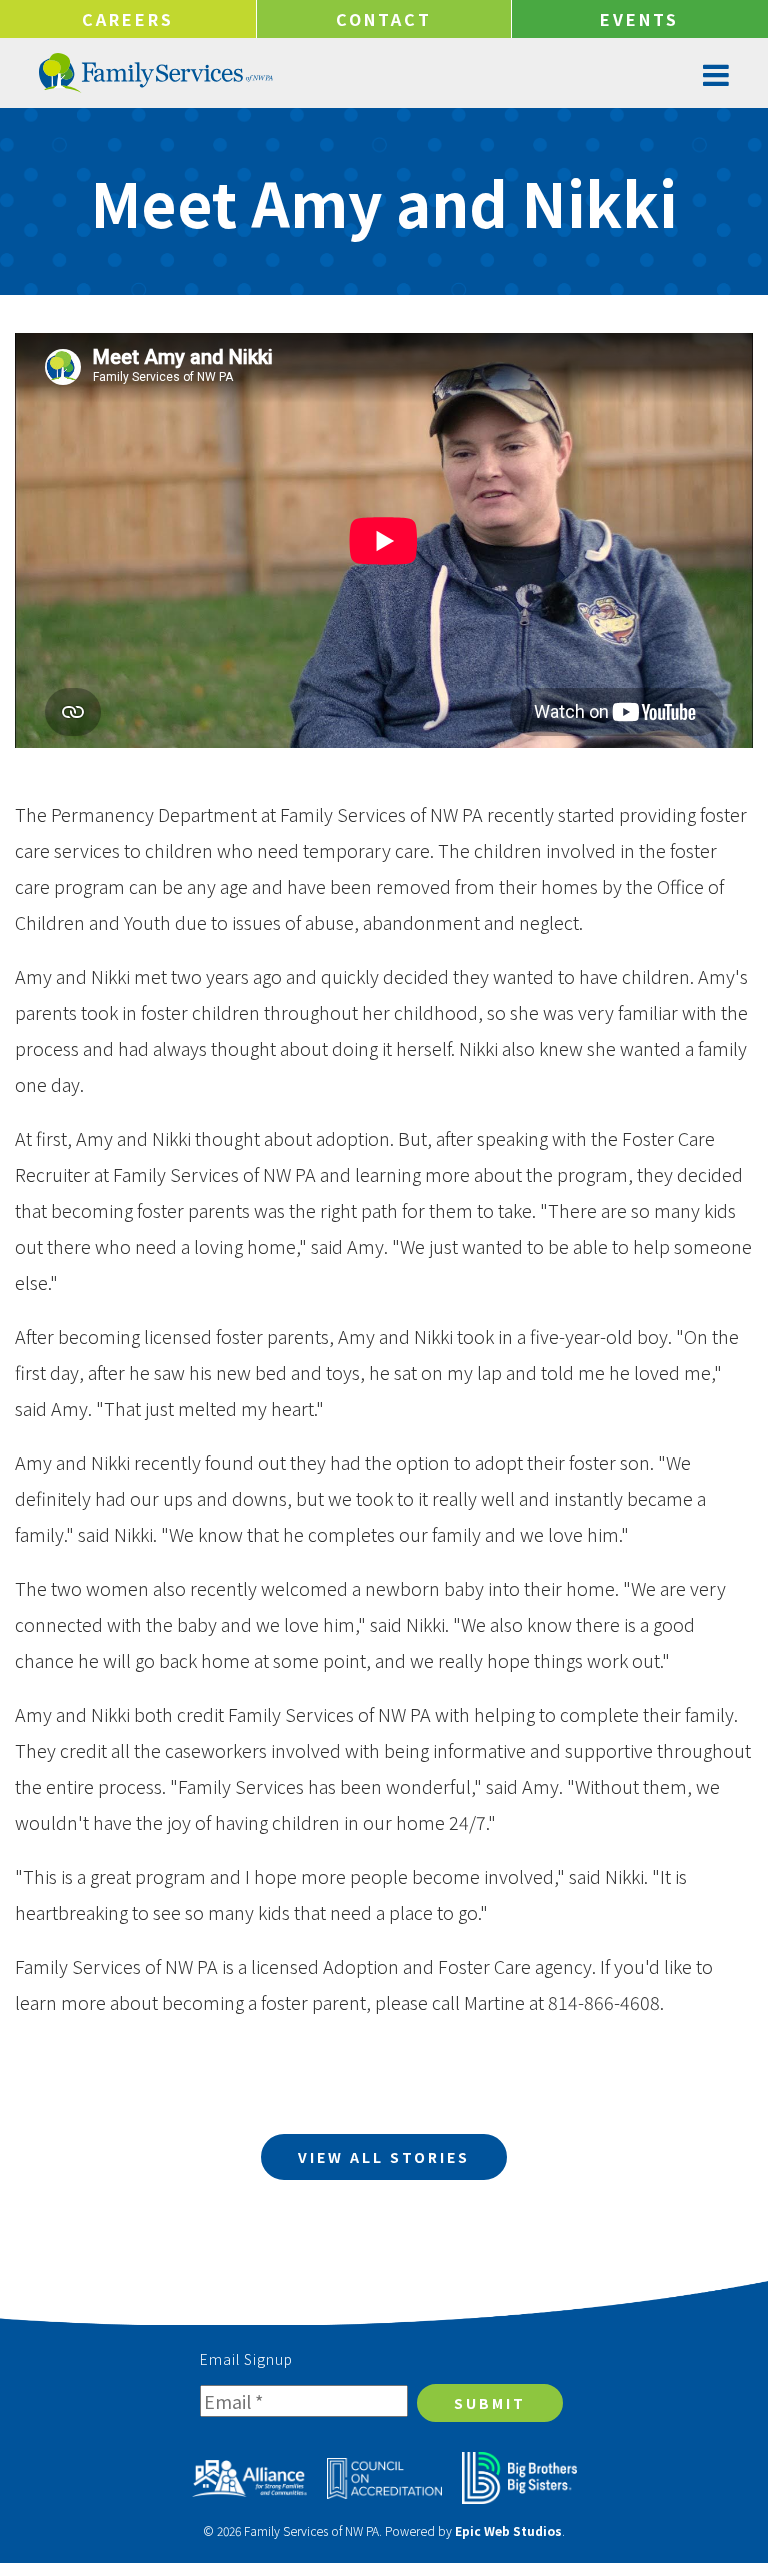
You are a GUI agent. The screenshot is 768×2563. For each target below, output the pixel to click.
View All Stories (384, 2157)
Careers (128, 19)
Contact (384, 19)
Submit (490, 2403)
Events (639, 19)
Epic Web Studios (508, 2530)
